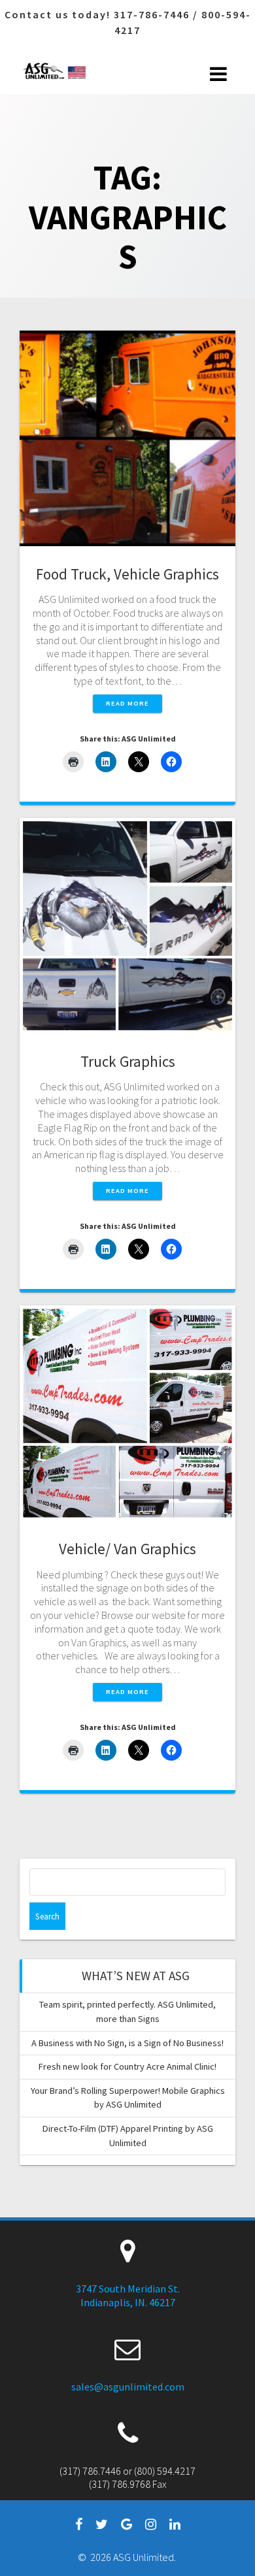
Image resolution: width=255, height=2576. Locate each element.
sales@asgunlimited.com (128, 2387)
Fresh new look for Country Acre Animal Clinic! (127, 2066)
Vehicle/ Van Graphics (127, 1549)
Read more (127, 703)
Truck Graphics (128, 1061)
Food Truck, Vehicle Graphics (127, 574)
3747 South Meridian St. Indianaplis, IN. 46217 (128, 2295)
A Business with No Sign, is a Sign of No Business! (127, 2043)
